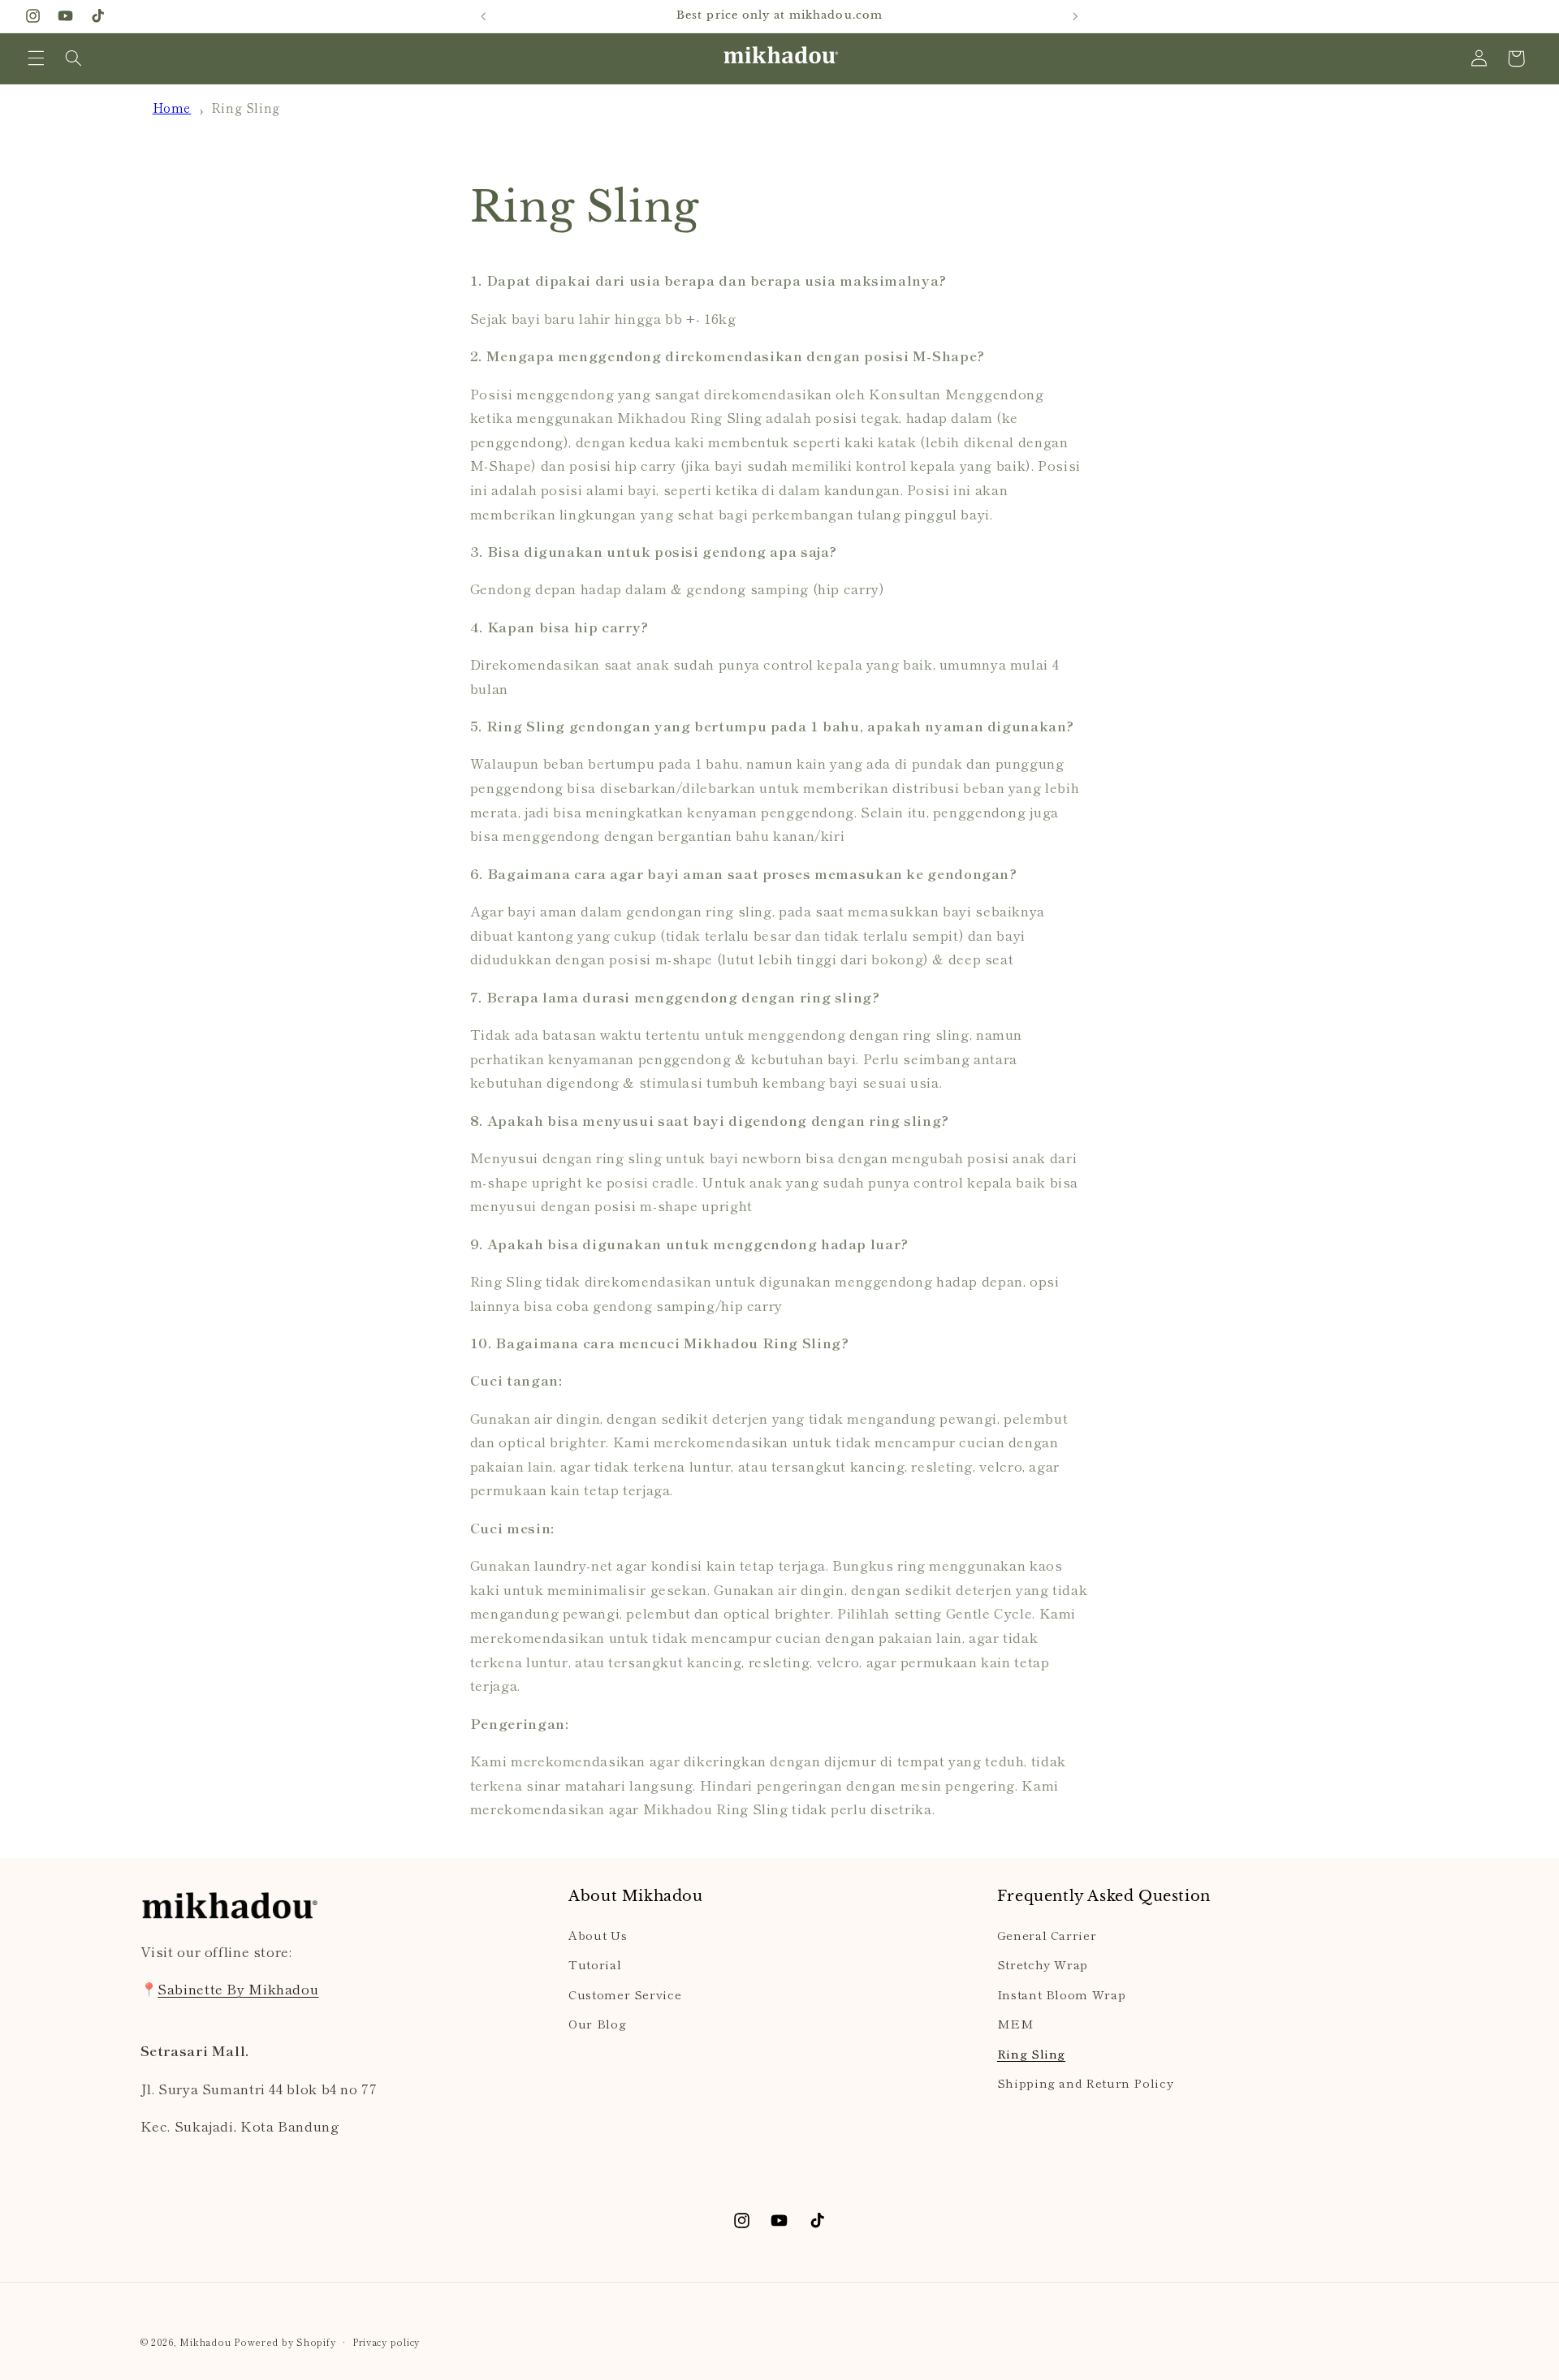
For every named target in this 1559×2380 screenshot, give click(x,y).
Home (172, 107)
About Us (598, 1935)
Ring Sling (246, 107)
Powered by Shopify (285, 2342)
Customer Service (625, 1994)
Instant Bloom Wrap (1061, 1994)
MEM (1016, 2023)
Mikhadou (205, 2342)
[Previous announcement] (484, 16)
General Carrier (1047, 1935)
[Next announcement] (1075, 16)
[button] (36, 58)
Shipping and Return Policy (1085, 2082)
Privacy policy (386, 2342)
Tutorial (595, 1964)
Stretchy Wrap (1043, 1964)
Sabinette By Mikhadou (238, 1989)
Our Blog (597, 2023)
